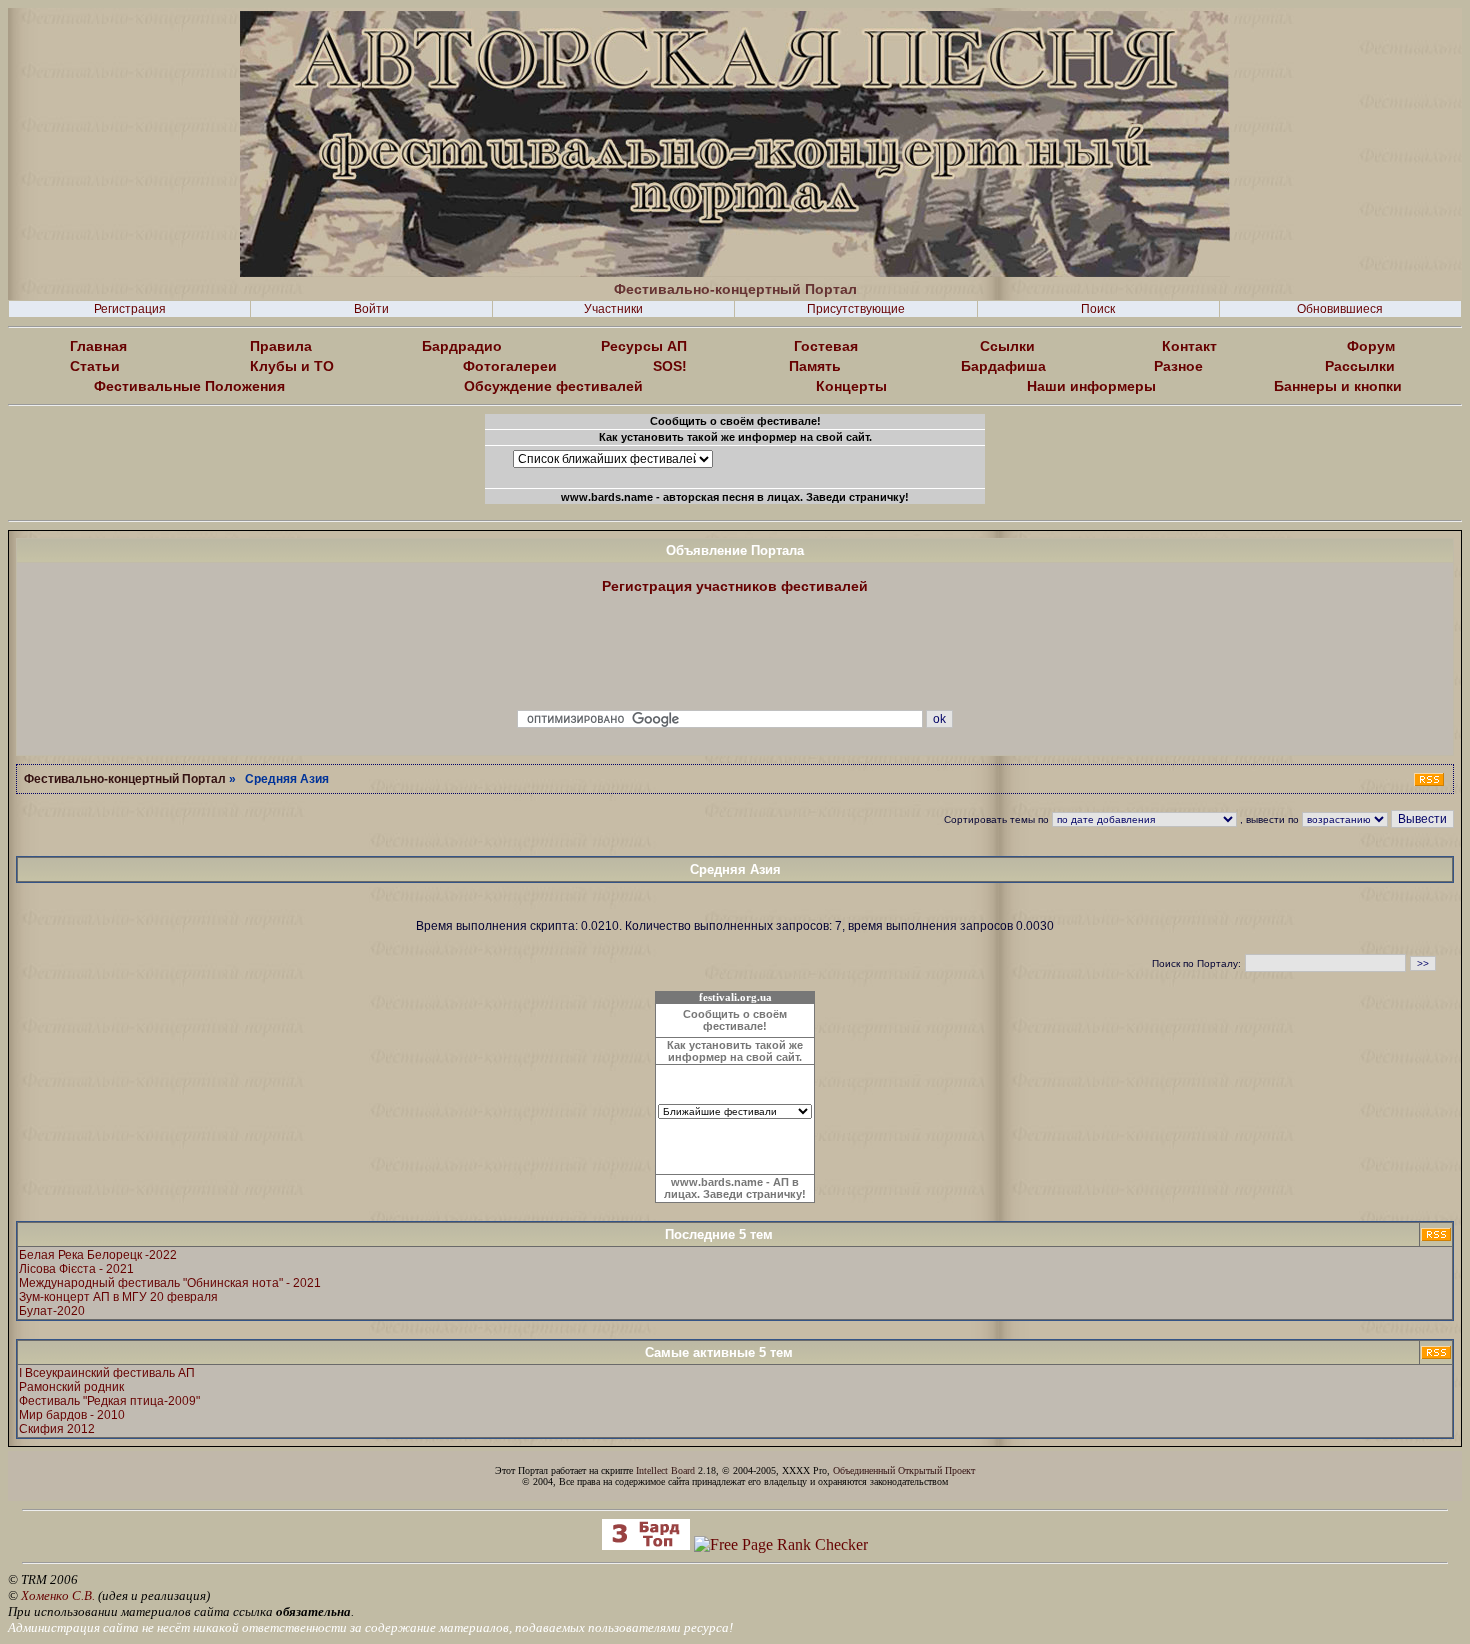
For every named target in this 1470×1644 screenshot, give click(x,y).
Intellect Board (665, 1470)
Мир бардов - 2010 (72, 1415)
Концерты (851, 386)
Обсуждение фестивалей (553, 386)
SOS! (670, 366)
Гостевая (826, 346)
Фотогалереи (510, 366)
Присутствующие (856, 309)
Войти (371, 309)
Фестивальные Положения (189, 386)
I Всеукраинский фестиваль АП (107, 1373)
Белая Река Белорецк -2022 (98, 1255)
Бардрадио (462, 346)
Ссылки (1007, 346)
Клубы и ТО (292, 366)
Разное (1178, 366)
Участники (613, 309)
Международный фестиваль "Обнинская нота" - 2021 (170, 1283)
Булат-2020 (52, 1311)
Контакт (1189, 346)
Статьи (95, 366)
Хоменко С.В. (58, 1595)
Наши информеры (1091, 386)
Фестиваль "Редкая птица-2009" (109, 1401)
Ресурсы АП (644, 346)
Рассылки (1360, 366)
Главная (98, 346)
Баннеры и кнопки (1338, 386)
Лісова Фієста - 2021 (76, 1269)
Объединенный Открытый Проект (904, 1470)
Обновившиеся (1340, 309)
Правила (281, 346)
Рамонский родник (71, 1387)
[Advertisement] (735, 653)
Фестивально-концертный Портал (125, 779)
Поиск (1098, 309)
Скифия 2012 (57, 1429)
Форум (1371, 346)
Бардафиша (1003, 366)
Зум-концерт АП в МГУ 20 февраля (118, 1297)
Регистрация (130, 309)
